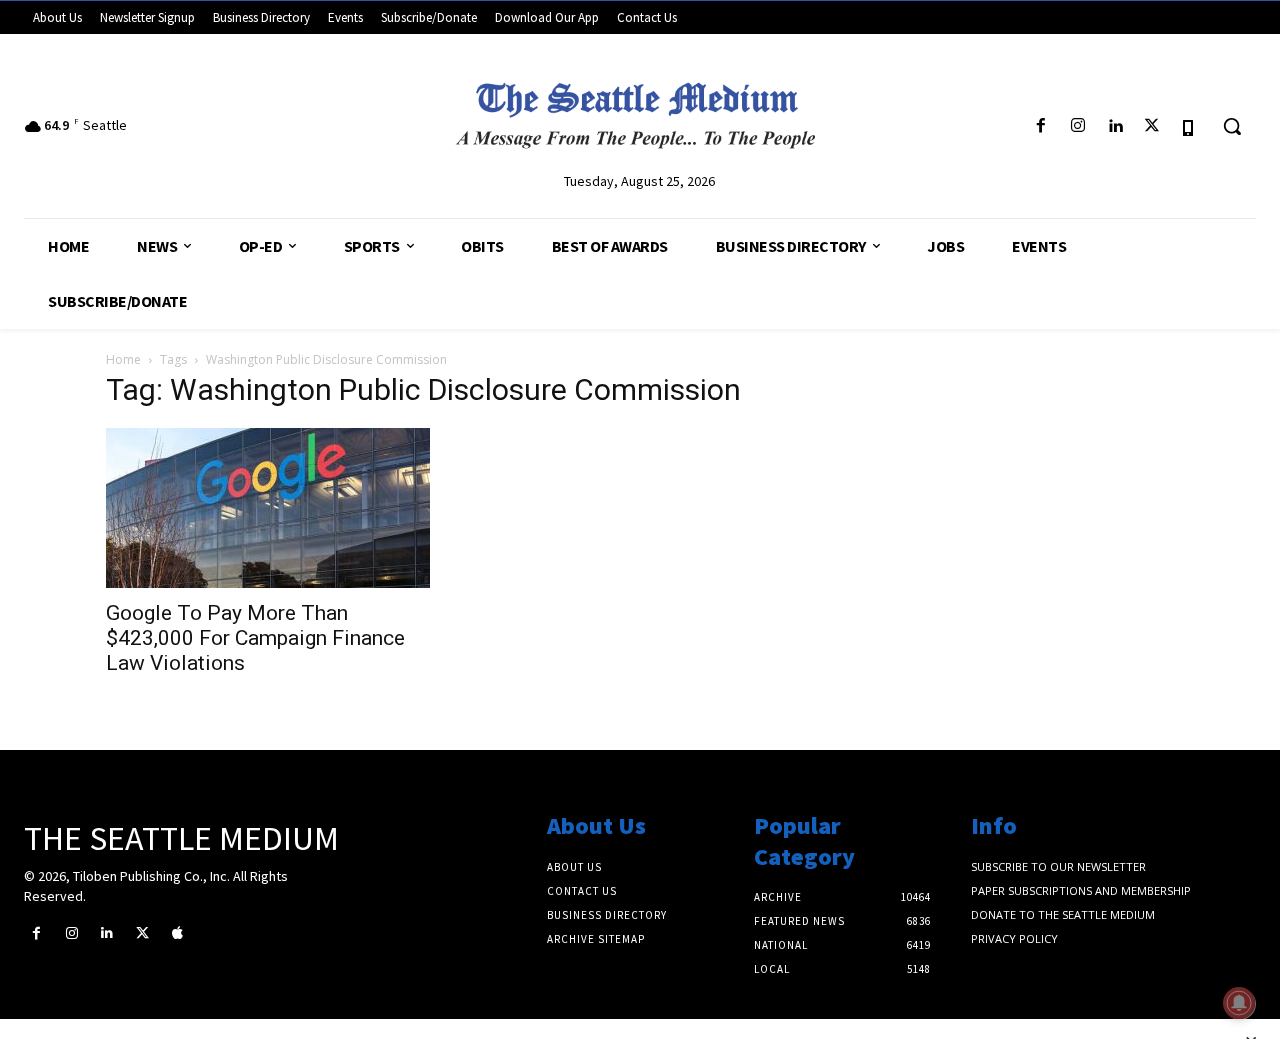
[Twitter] (1152, 126)
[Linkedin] (1114, 126)
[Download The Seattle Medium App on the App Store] (1189, 126)
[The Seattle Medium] (639, 109)
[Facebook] (1040, 126)
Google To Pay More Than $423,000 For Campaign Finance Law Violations (255, 638)
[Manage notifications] (1239, 1003)
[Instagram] (1077, 126)
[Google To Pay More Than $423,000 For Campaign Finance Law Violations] (268, 508)
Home (123, 359)
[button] (1232, 126)
